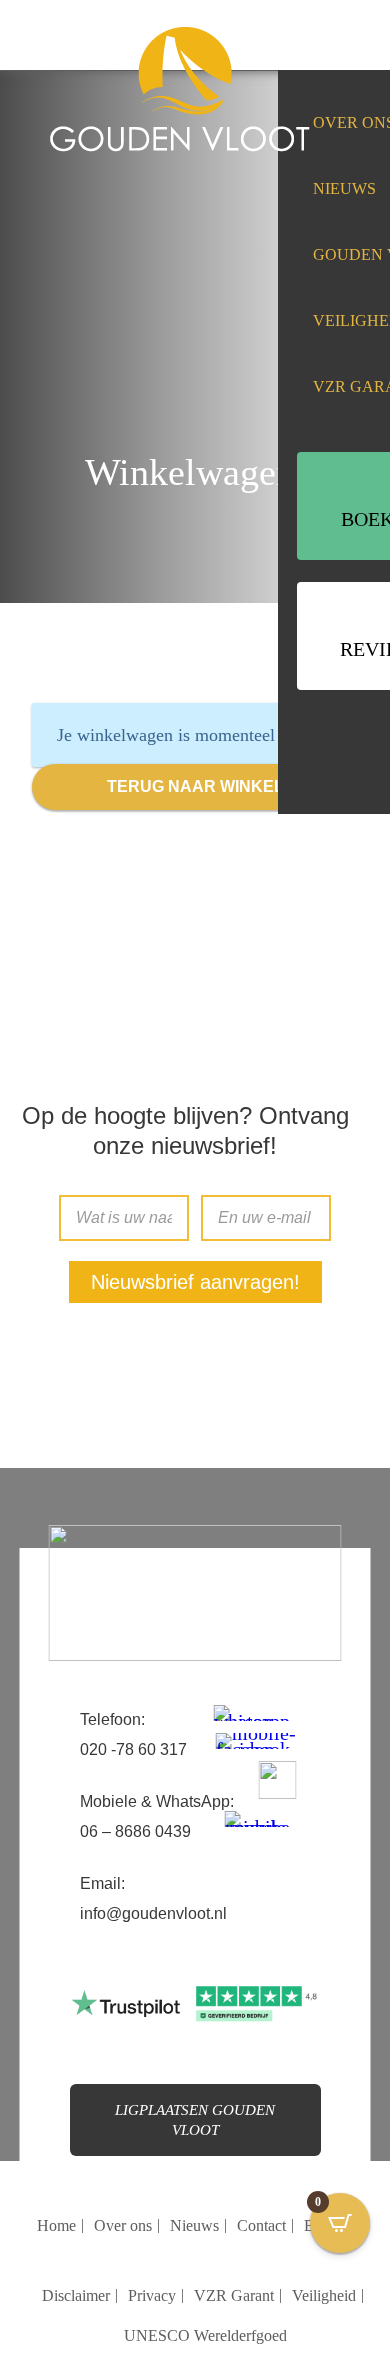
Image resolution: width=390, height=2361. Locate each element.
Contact (261, 2225)
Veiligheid (324, 2295)
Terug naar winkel (195, 786)
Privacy (152, 2295)
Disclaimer (76, 2295)
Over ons (123, 2225)
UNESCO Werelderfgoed (205, 2335)
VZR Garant (234, 2295)
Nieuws (344, 188)
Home (56, 2225)
